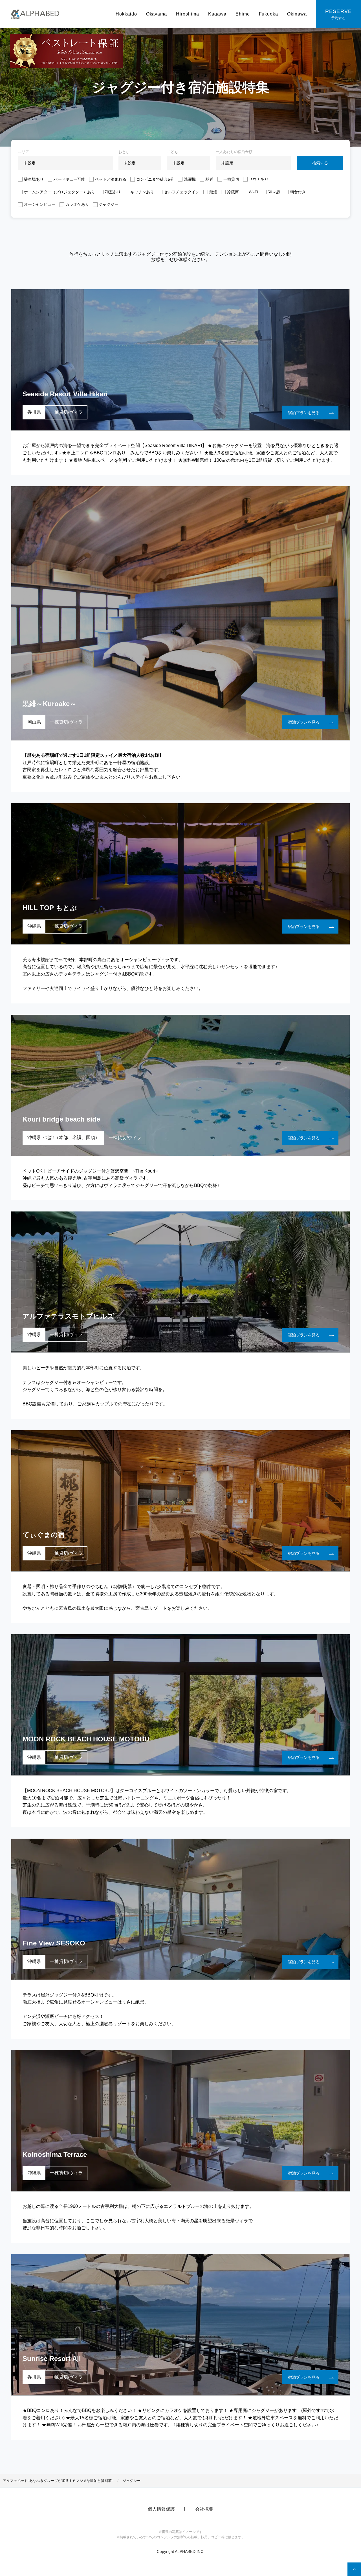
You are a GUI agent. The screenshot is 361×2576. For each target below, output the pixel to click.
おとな (124, 152)
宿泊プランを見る (304, 413)
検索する (320, 163)
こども (172, 152)
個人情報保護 (161, 2509)
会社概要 (204, 2509)
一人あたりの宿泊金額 (234, 152)
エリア (24, 152)
